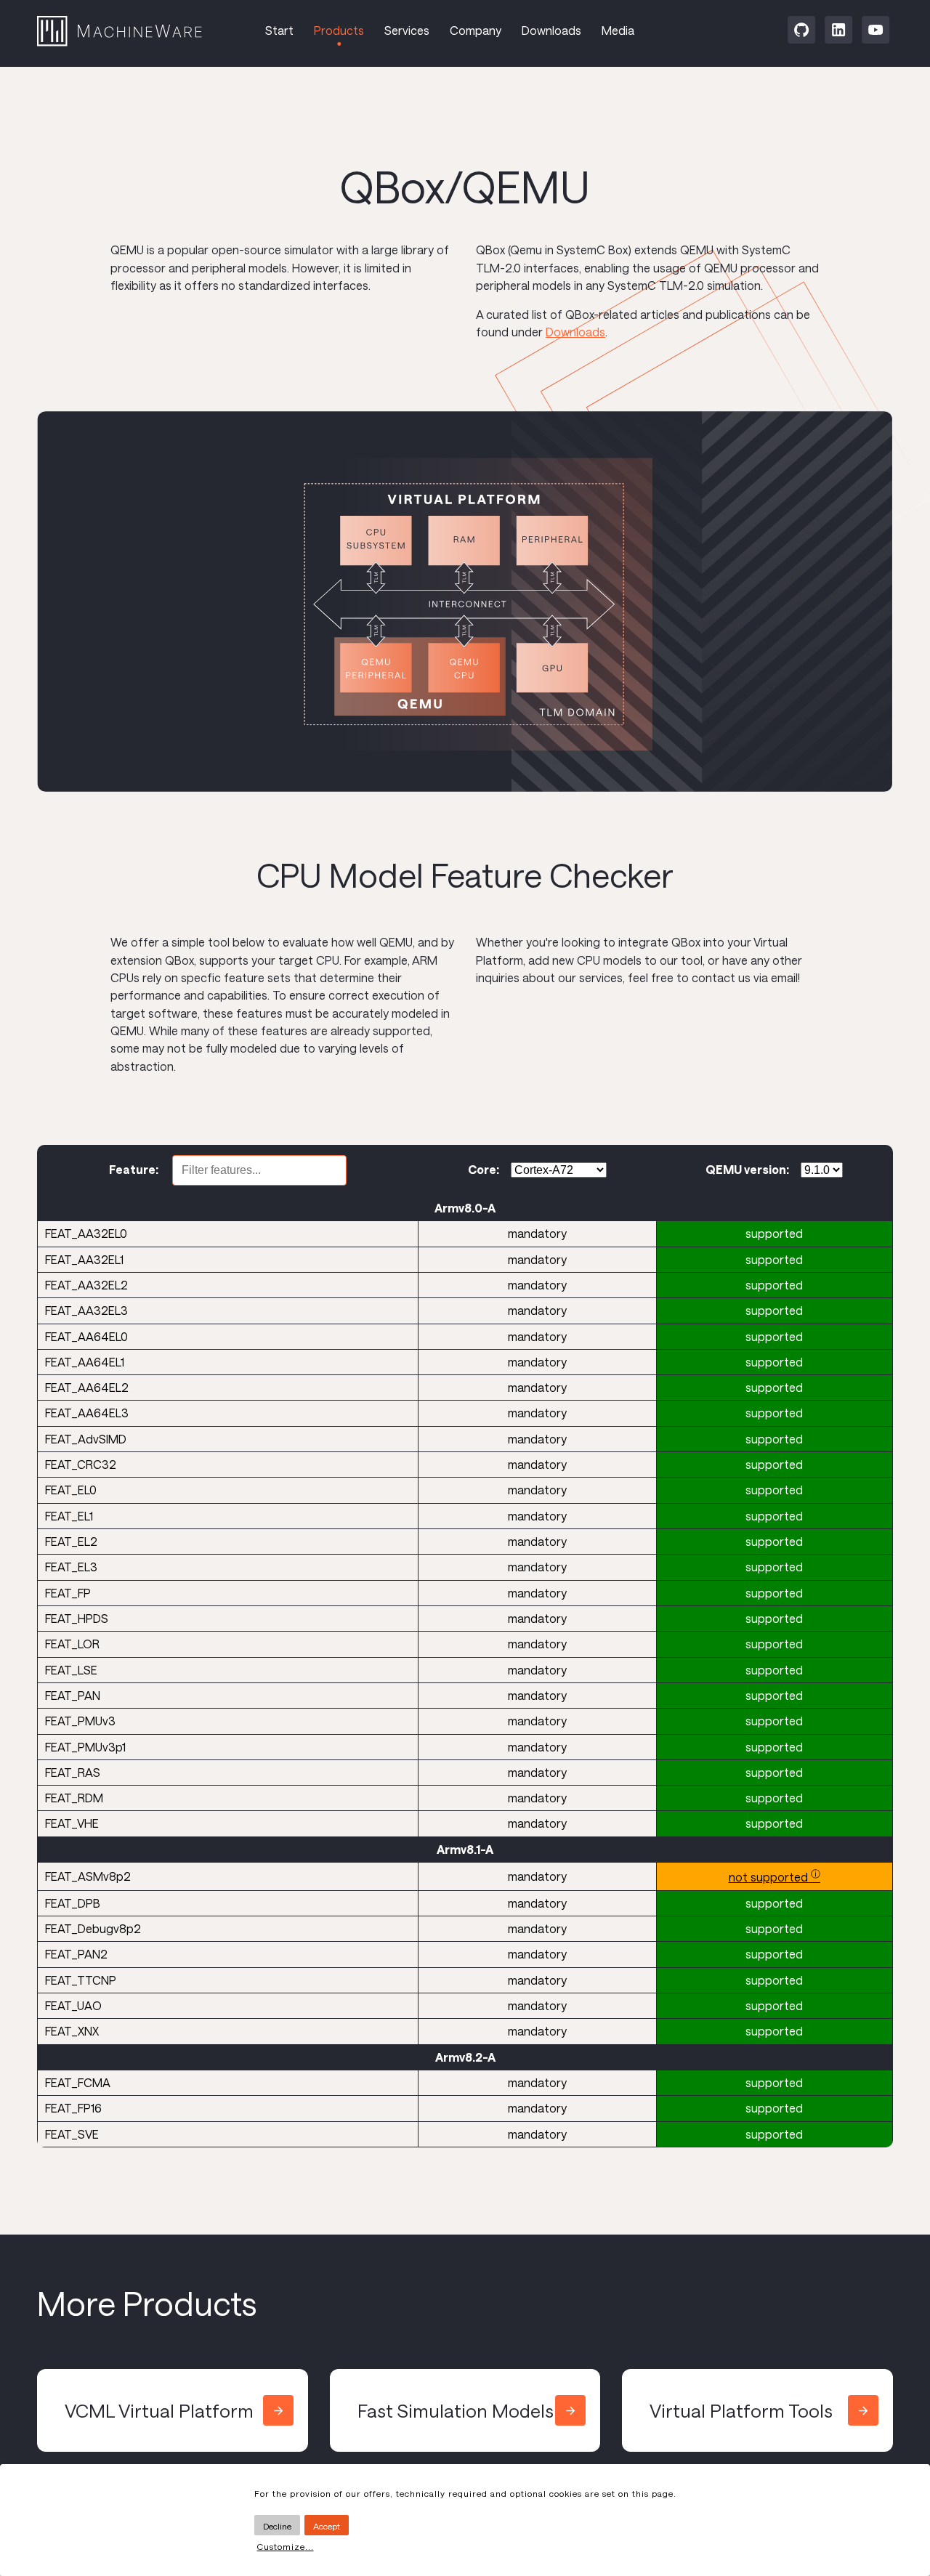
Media (618, 30)
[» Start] (136, 33)
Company (476, 30)
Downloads (551, 30)
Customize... (286, 2546)
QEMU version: (747, 1169)
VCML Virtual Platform (159, 2410)
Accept (327, 2526)
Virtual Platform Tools (741, 2410)
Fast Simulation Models (456, 2410)
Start (279, 30)
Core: (484, 1169)
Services (407, 30)
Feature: (135, 1169)
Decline (277, 2526)
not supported (775, 1877)
